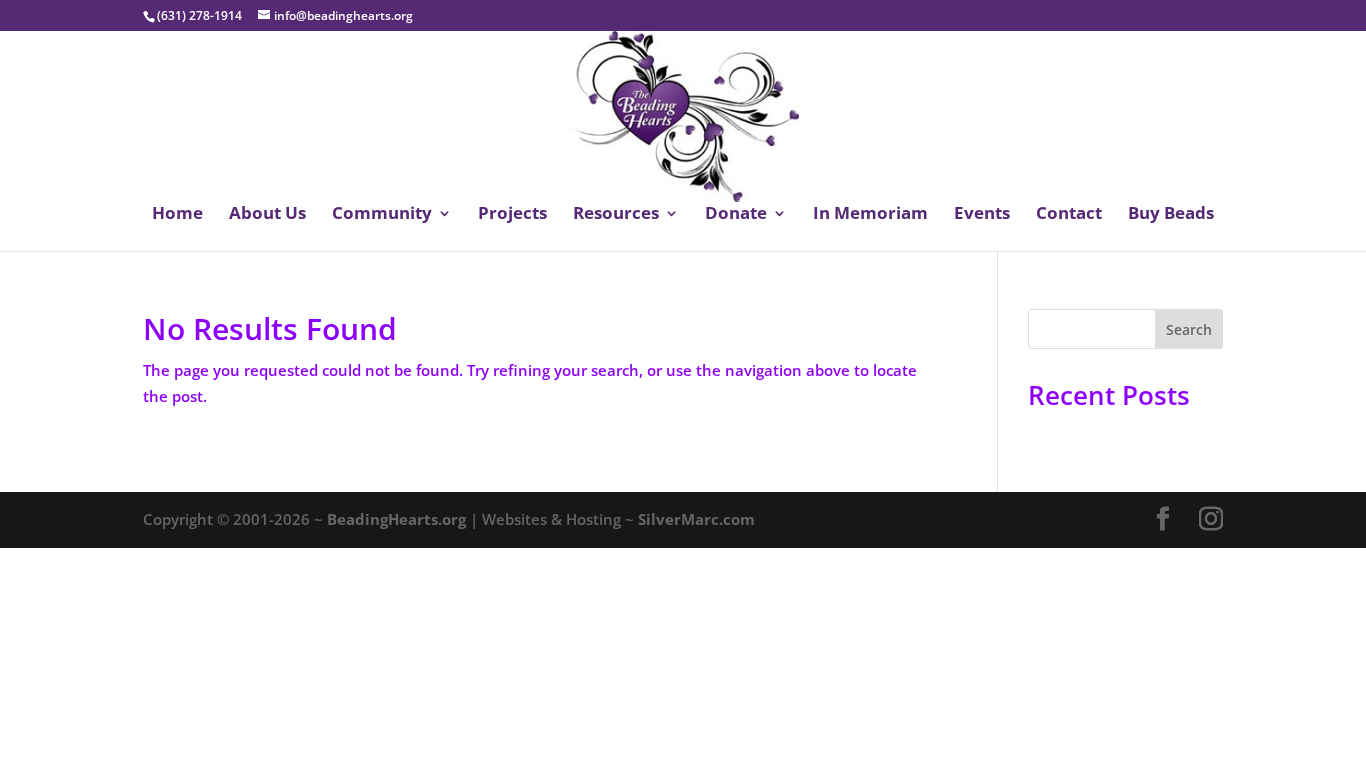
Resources (616, 215)
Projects (512, 215)
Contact (1069, 215)
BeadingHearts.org (396, 519)
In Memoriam (870, 215)
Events (982, 215)
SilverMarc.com (696, 519)
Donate (736, 215)
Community (382, 215)
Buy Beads (1171, 215)
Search (1189, 329)
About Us (267, 215)
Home (177, 215)
